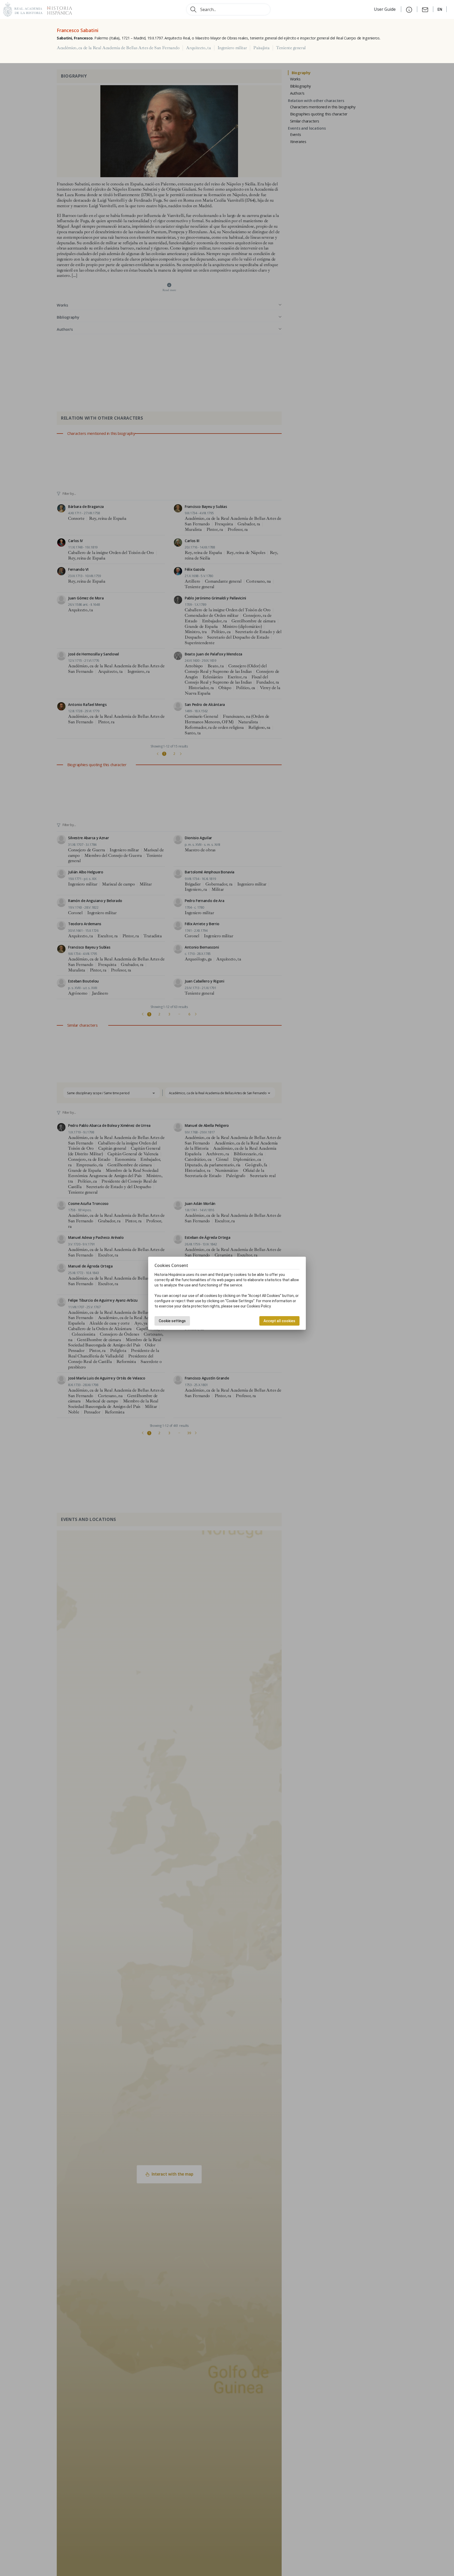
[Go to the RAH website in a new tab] (23, 9)
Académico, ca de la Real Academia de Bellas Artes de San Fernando (118, 48)
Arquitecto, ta (198, 48)
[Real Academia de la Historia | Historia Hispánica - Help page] (409, 9)
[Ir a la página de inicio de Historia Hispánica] (57, 9)
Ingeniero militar (232, 48)
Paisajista (261, 48)
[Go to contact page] (425, 9)
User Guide (385, 9)
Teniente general (291, 48)
